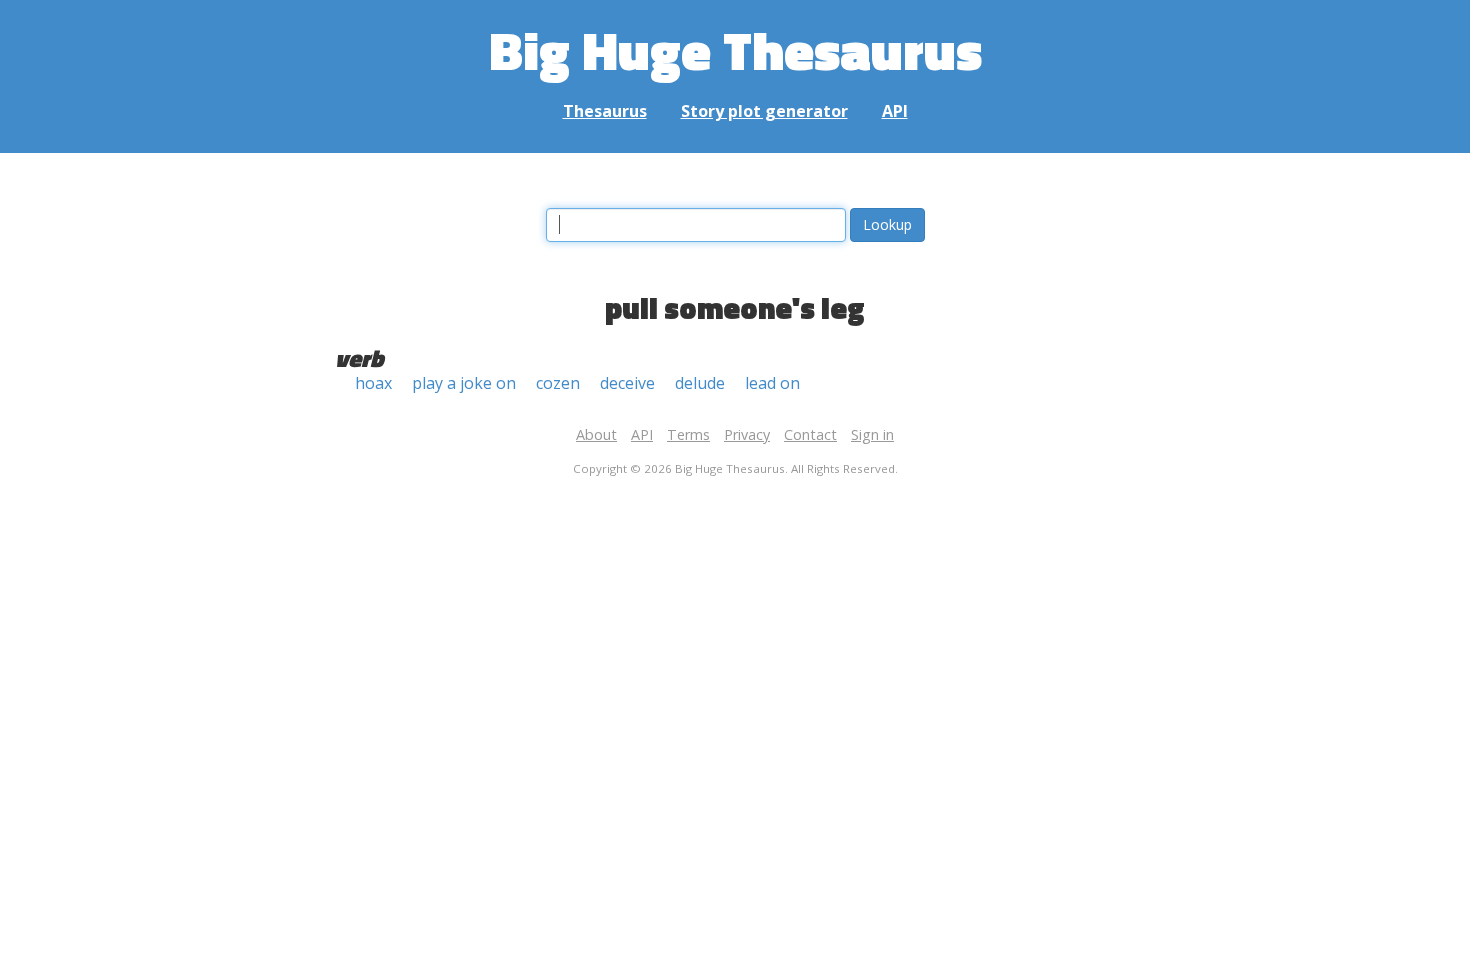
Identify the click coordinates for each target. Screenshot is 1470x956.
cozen (558, 383)
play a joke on (464, 383)
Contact (810, 434)
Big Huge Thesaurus (735, 49)
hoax (373, 383)
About (596, 434)
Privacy (747, 434)
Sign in (872, 434)
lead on (772, 383)
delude (700, 383)
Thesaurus (605, 111)
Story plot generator (764, 111)
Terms (688, 434)
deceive (627, 383)
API (895, 111)
